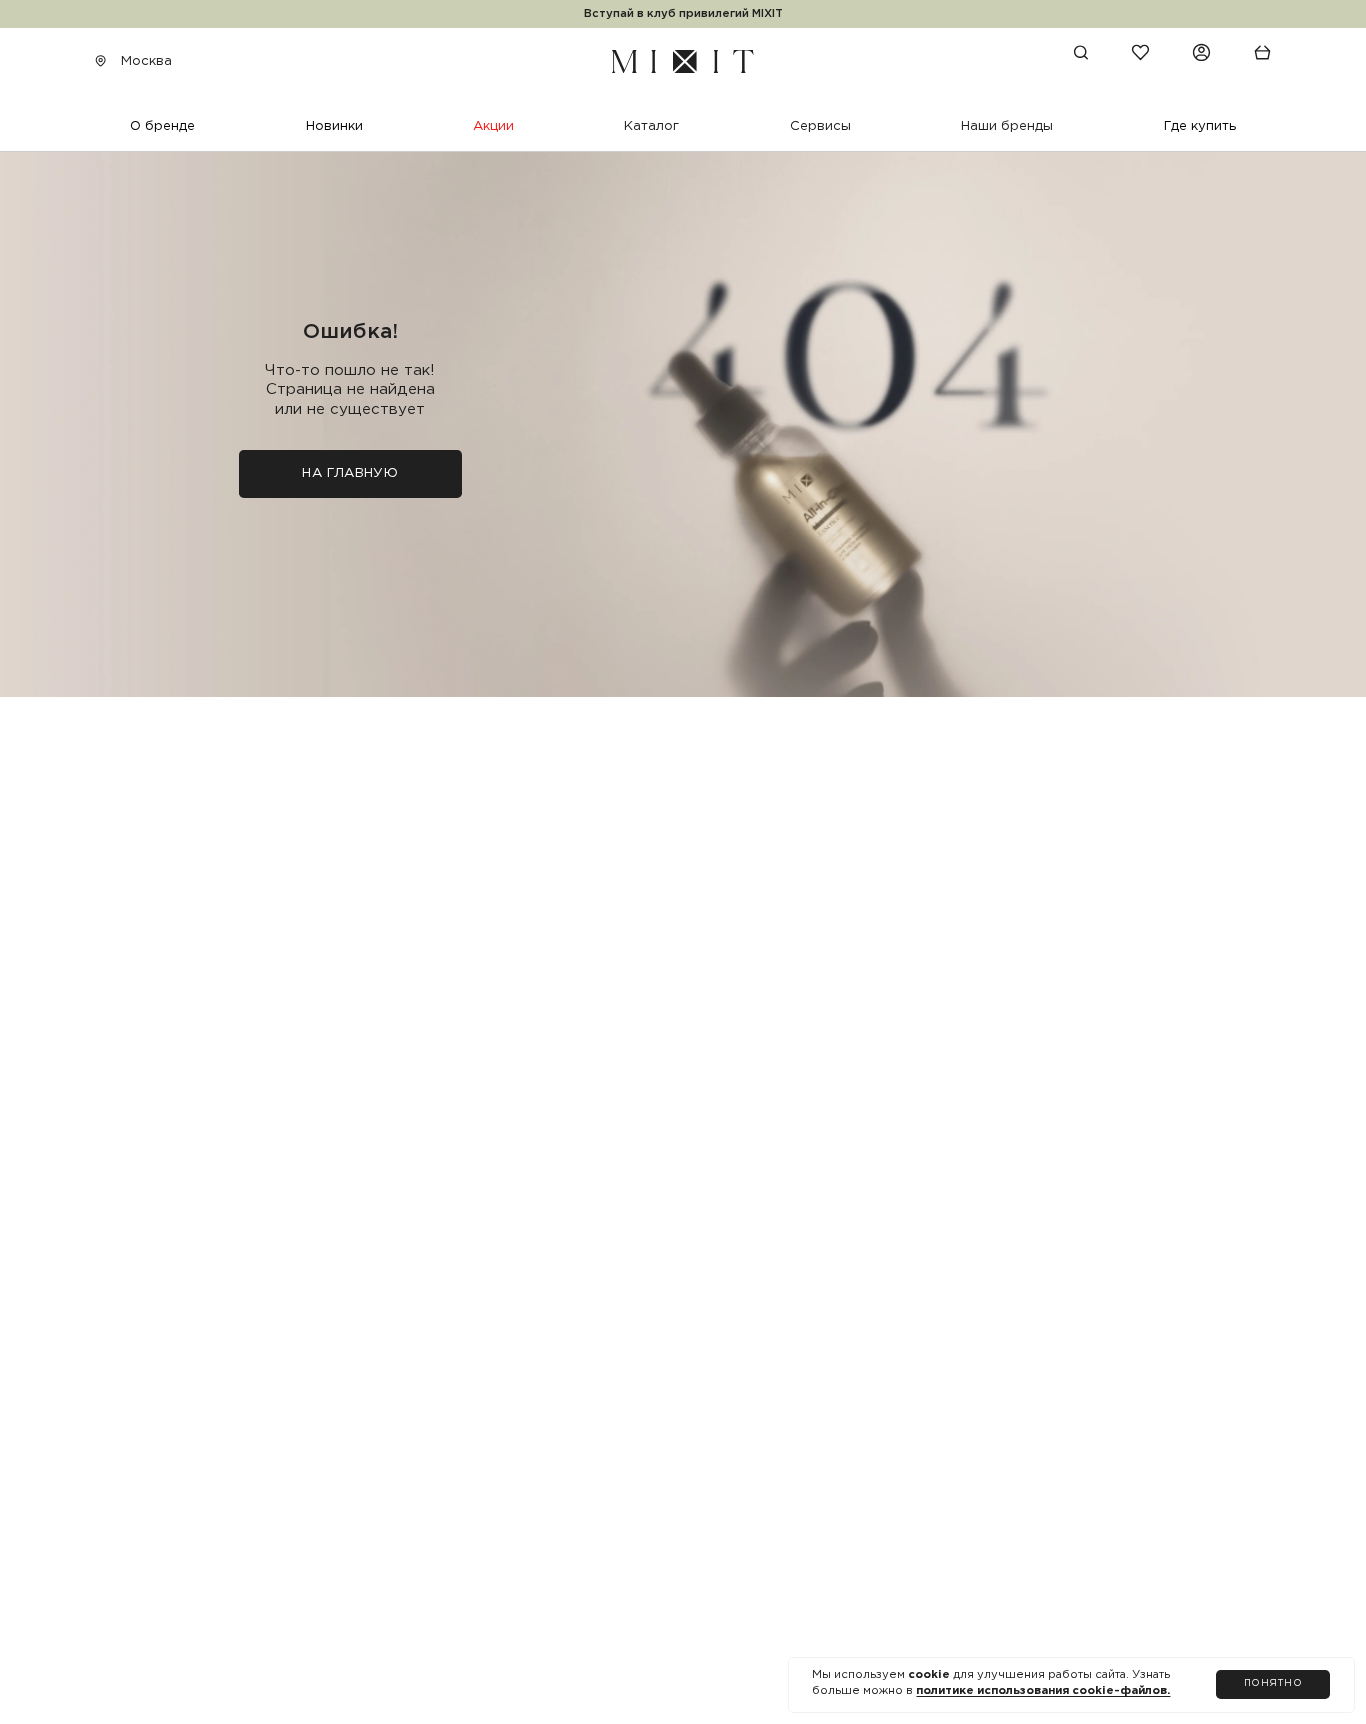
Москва (146, 61)
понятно (1273, 1683)
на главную (350, 473)
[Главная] (683, 61)
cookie (930, 1675)
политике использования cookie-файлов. (1043, 1691)
